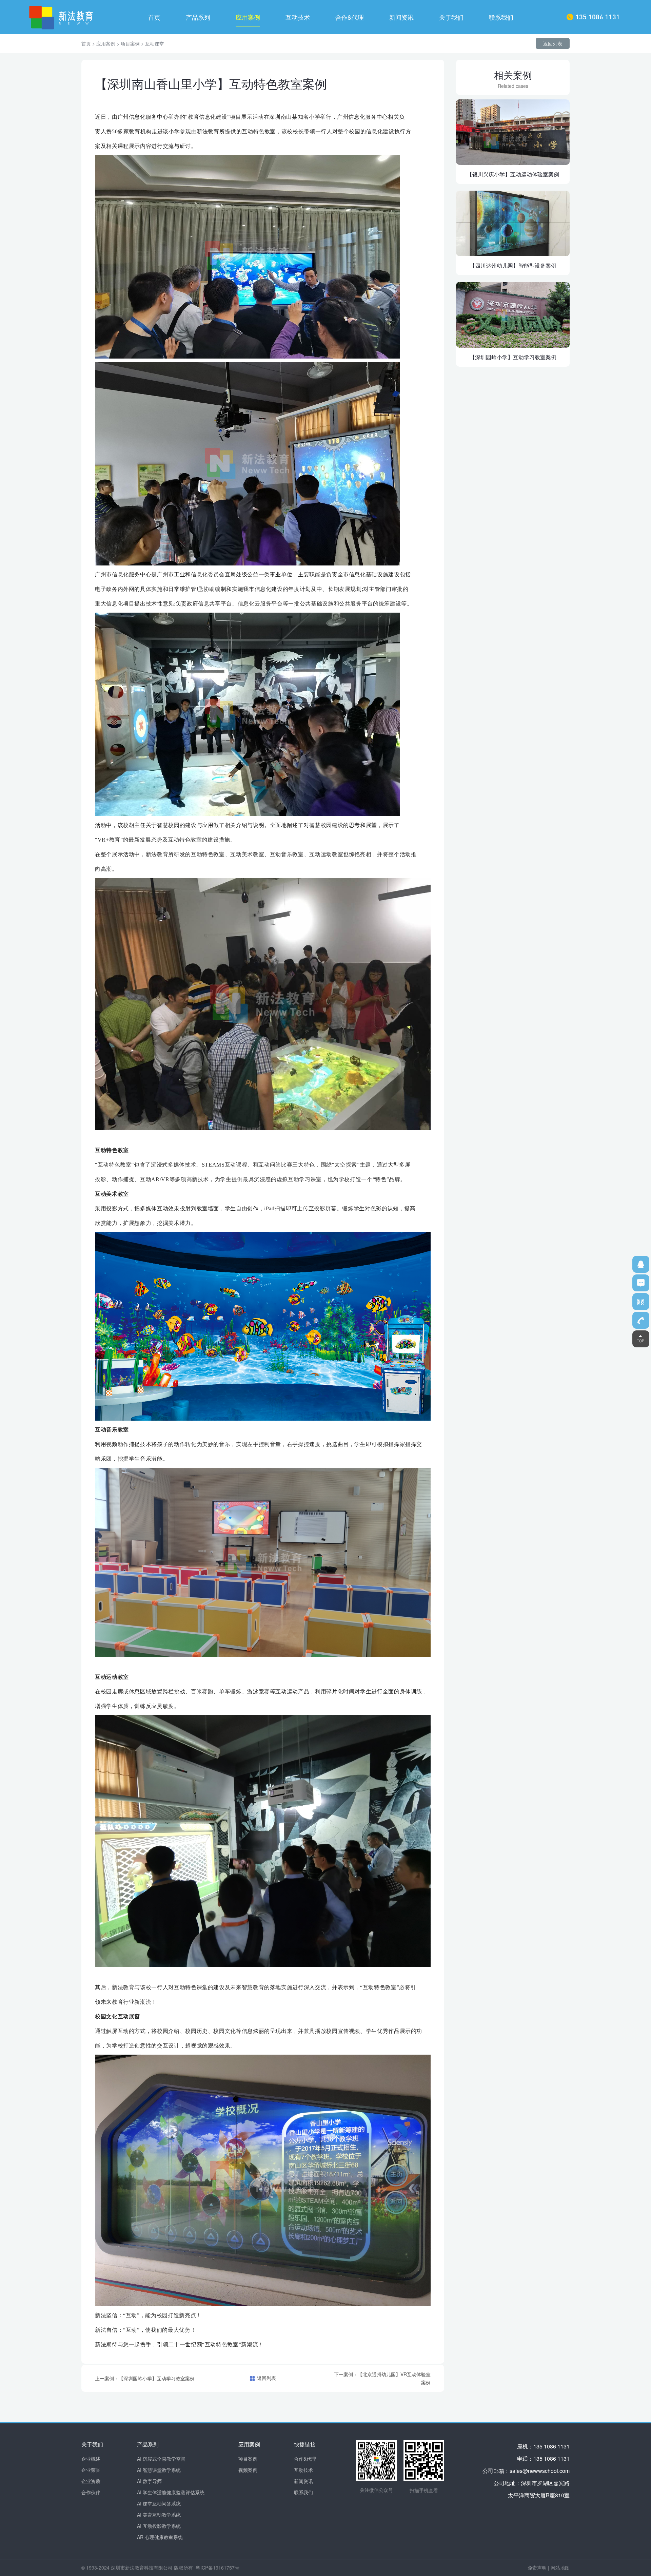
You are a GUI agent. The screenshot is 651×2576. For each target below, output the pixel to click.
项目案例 (130, 43)
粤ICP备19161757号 (218, 2568)
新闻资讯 (401, 17)
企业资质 (91, 2481)
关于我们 (451, 17)
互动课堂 (155, 43)
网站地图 (560, 2568)
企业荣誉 (91, 2470)
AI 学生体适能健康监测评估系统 (171, 2492)
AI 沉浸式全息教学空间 (161, 2459)
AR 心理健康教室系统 (160, 2537)
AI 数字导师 (149, 2481)
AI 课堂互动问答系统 (159, 2503)
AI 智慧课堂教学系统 (159, 2470)
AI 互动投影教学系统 (159, 2526)
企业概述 (91, 2459)
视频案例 (248, 2470)
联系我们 (501, 17)
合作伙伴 (91, 2492)
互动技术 (298, 17)
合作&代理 (350, 17)
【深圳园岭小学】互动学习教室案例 (157, 2378)
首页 (154, 17)
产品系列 (198, 17)
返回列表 (553, 43)
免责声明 (537, 2568)
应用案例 (248, 17)
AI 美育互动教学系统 (159, 2515)
